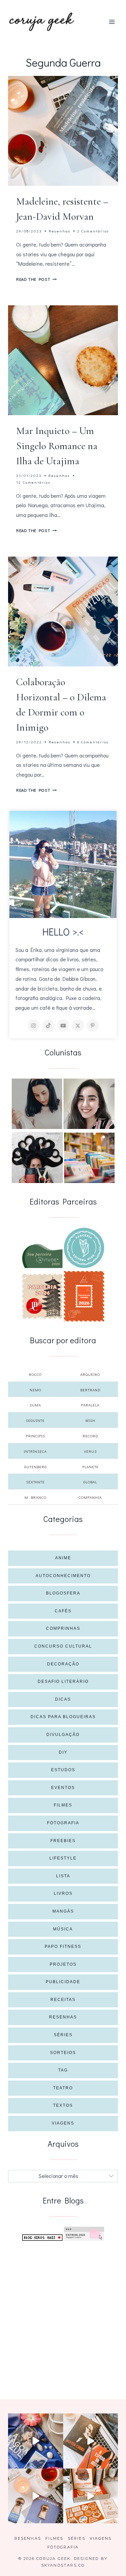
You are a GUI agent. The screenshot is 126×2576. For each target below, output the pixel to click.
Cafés (63, 1611)
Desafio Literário (63, 1682)
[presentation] (63, 131)
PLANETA (90, 1467)
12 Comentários (33, 482)
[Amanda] (89, 1104)
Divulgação (63, 1735)
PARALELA (90, 1405)
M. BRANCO (35, 1497)
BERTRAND (90, 1390)
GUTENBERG (35, 1467)
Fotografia (63, 1823)
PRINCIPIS (35, 1436)
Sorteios (63, 2053)
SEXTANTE (35, 1482)
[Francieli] (37, 1158)
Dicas (63, 1699)
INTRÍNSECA (35, 1451)
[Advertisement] (63, 2312)
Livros (63, 1893)
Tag (63, 2070)
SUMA (35, 1405)
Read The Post (36, 279)
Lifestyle (63, 1858)
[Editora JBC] (42, 1296)
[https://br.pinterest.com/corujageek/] (93, 1025)
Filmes (63, 1805)
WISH (90, 1420)
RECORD (90, 1436)
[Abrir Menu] (112, 22)
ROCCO (35, 1374)
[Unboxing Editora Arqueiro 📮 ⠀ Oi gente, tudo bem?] (36, 2496)
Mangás (63, 1911)
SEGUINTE (35, 1420)
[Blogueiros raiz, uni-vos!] (42, 2238)
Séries (63, 2035)
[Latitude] (42, 1256)
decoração (63, 1664)
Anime (63, 1558)
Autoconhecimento (63, 1576)
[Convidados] (89, 1158)
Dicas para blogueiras (63, 1717)
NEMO (35, 1390)
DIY (63, 1752)
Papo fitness (63, 1947)
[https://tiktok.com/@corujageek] (48, 1025)
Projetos (63, 1964)
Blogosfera (63, 1593)
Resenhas (60, 231)
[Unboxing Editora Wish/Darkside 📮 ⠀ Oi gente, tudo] (36, 2441)
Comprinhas (63, 1628)
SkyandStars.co (63, 2565)
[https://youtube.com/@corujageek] (63, 1025)
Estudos (63, 1770)
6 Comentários (93, 742)
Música (63, 1929)
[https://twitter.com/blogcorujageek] (78, 1025)
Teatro (63, 2088)
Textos (63, 2105)
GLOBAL (90, 1482)
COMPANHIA (90, 1497)
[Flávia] (37, 1104)
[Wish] (84, 1248)
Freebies (63, 1841)
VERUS (90, 1451)
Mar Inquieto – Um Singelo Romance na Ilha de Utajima (57, 446)
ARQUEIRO (90, 1374)
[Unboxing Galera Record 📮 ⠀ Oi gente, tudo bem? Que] (91, 2496)
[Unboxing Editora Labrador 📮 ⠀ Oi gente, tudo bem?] (91, 2441)
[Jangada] (84, 1296)
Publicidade (63, 1982)
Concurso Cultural (63, 1646)
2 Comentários (93, 231)
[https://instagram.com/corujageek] (34, 1025)
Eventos (63, 1788)
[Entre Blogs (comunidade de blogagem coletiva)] (84, 2234)
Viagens (63, 2123)
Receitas (63, 2000)
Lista (63, 1876)
